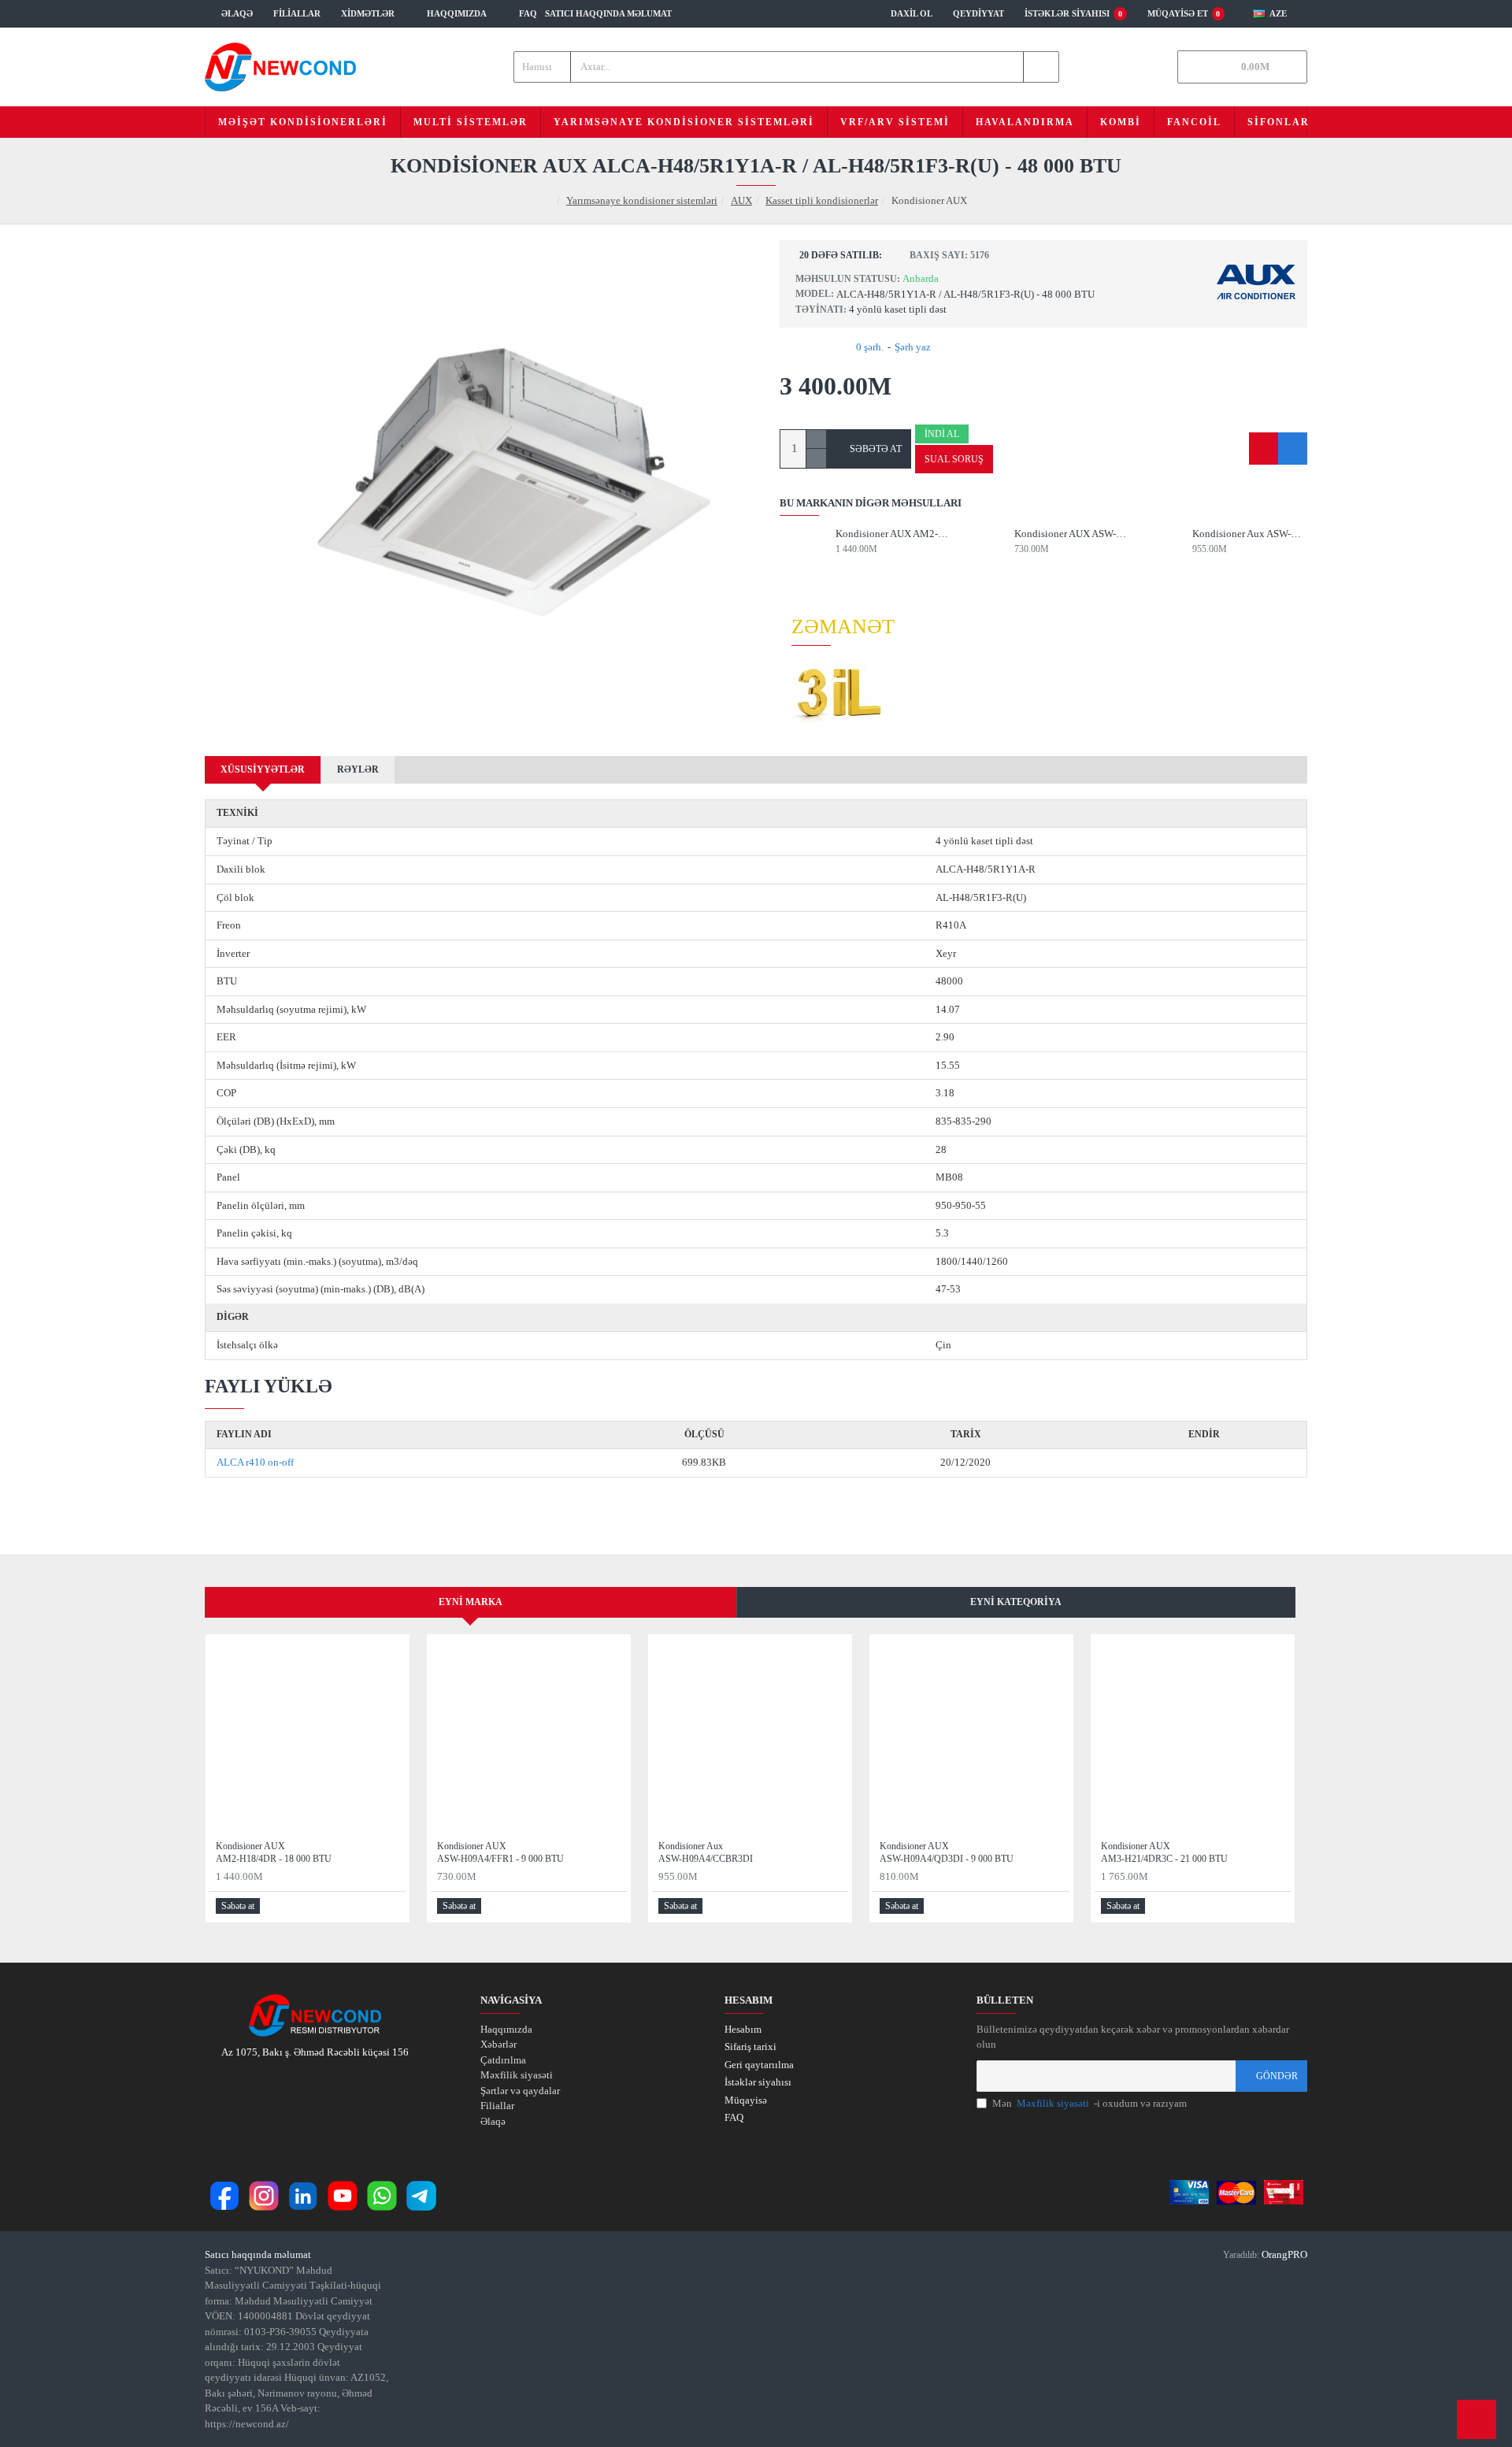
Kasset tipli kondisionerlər (822, 200)
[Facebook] (224, 2196)
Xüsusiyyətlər (263, 769)
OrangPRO (1284, 2254)
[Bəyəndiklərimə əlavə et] (1264, 449)
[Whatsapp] (382, 2196)
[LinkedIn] (303, 2196)
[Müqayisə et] (1293, 449)
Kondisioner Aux (1250, 534)
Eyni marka (471, 1602)
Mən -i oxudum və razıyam (1090, 2103)
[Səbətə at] (841, 564)
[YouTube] (343, 2196)
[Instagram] (264, 2196)
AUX (741, 200)
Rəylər (358, 769)
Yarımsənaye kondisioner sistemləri (642, 200)
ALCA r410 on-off (255, 1462)
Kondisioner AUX (893, 534)
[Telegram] (421, 2196)
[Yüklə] (1204, 1463)
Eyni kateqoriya (1016, 1602)
